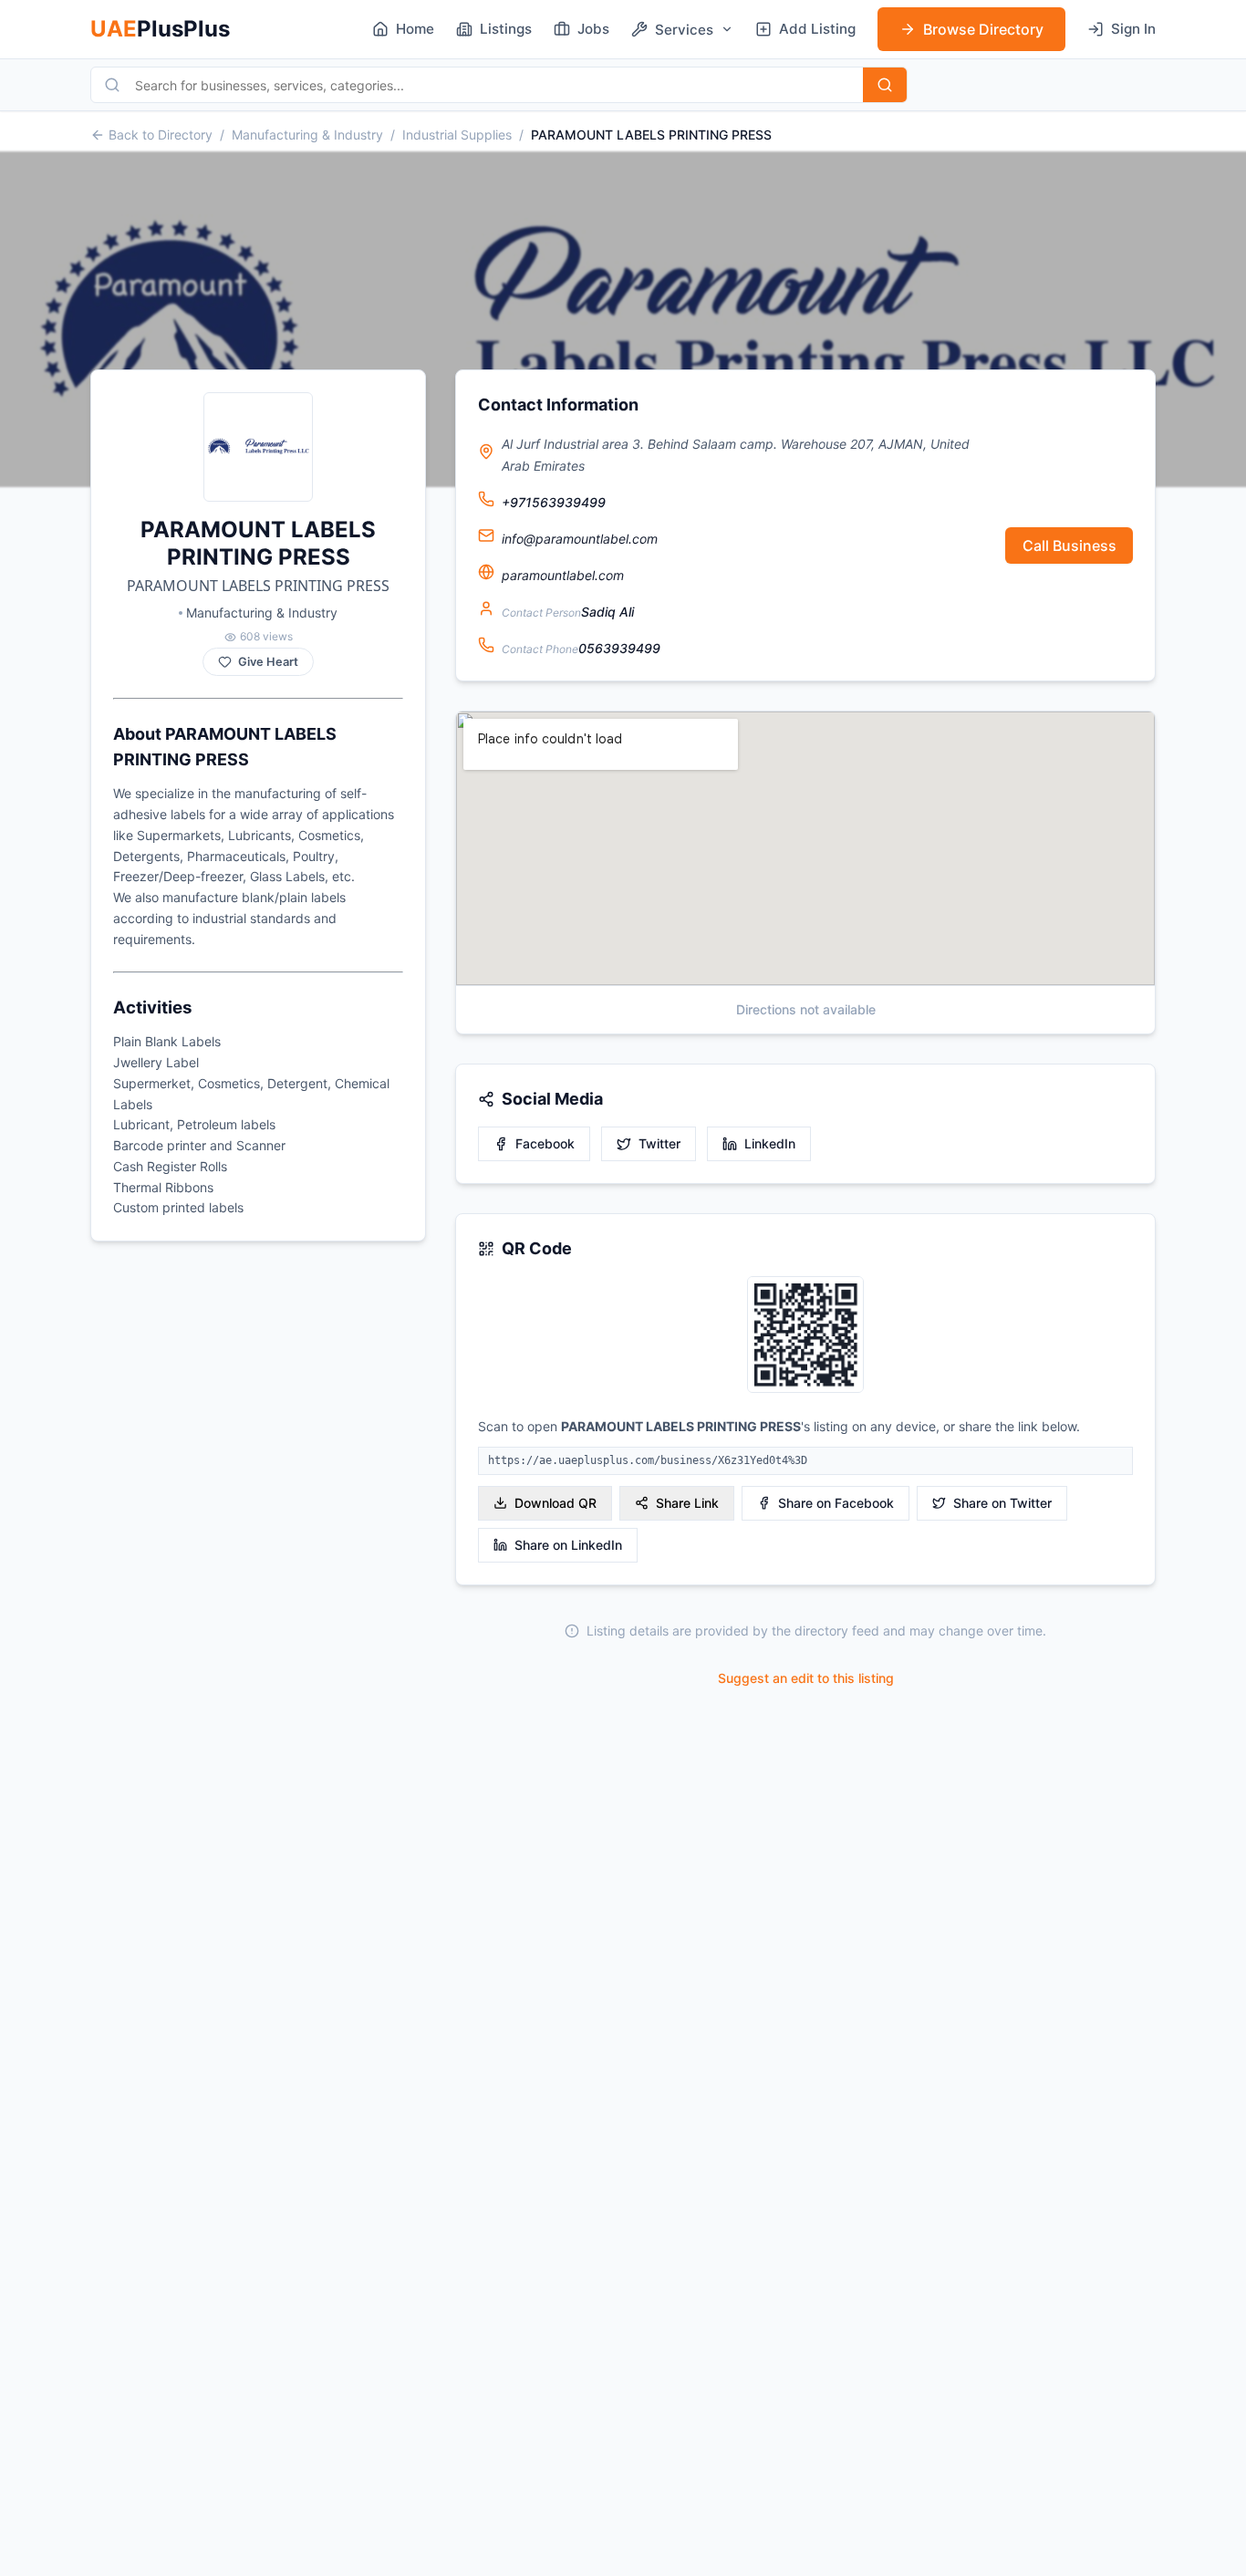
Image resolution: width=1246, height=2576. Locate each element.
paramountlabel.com (563, 575)
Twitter (659, 1143)
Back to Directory (161, 135)
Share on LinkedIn (568, 1545)
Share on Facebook (836, 1503)
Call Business (1069, 545)
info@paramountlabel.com (580, 539)
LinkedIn (770, 1143)
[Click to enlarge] (805, 1336)
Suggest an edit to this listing (806, 1678)
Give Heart (268, 662)
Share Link (687, 1503)
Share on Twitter (1002, 1503)
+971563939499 (554, 502)
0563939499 (619, 648)
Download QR (556, 1503)
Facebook (545, 1143)
